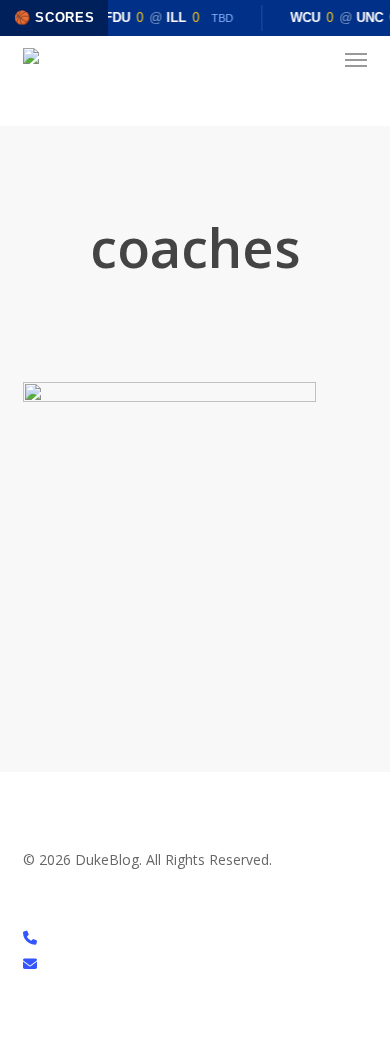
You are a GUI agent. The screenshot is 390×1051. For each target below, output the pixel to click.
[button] (356, 60)
